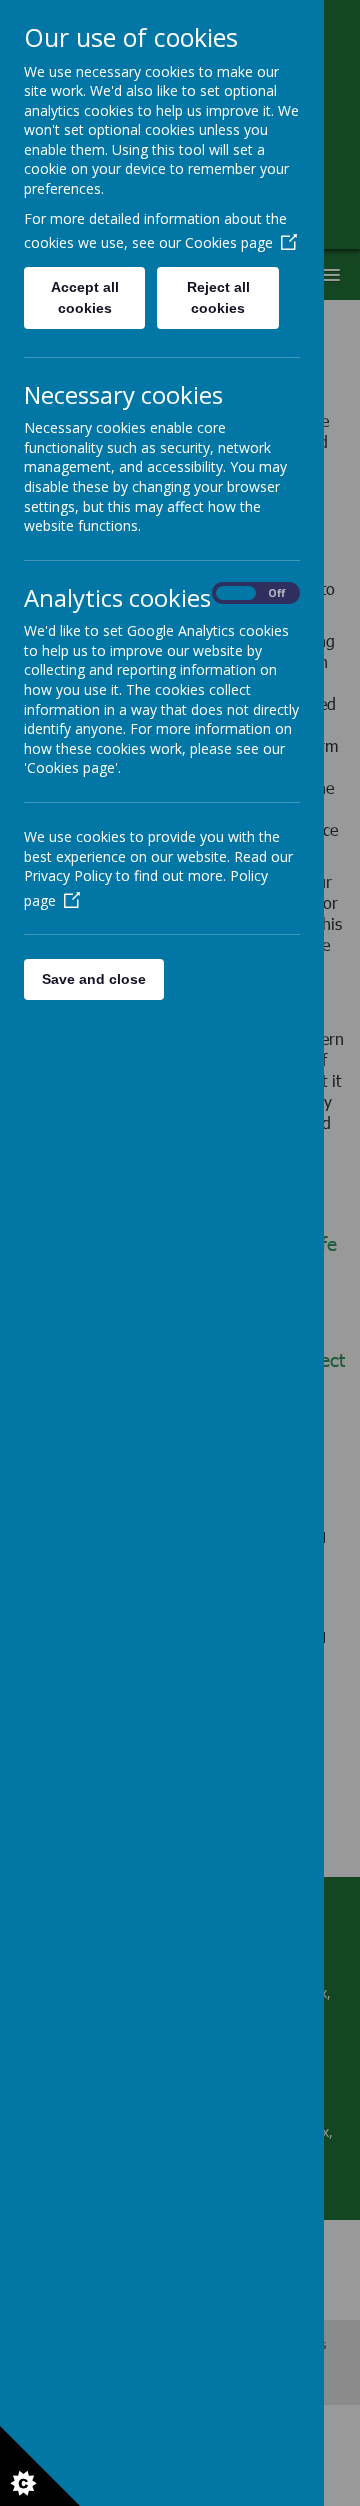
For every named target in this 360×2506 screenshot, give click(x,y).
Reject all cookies (218, 297)
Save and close (94, 979)
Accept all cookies (85, 297)
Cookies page (229, 242)
